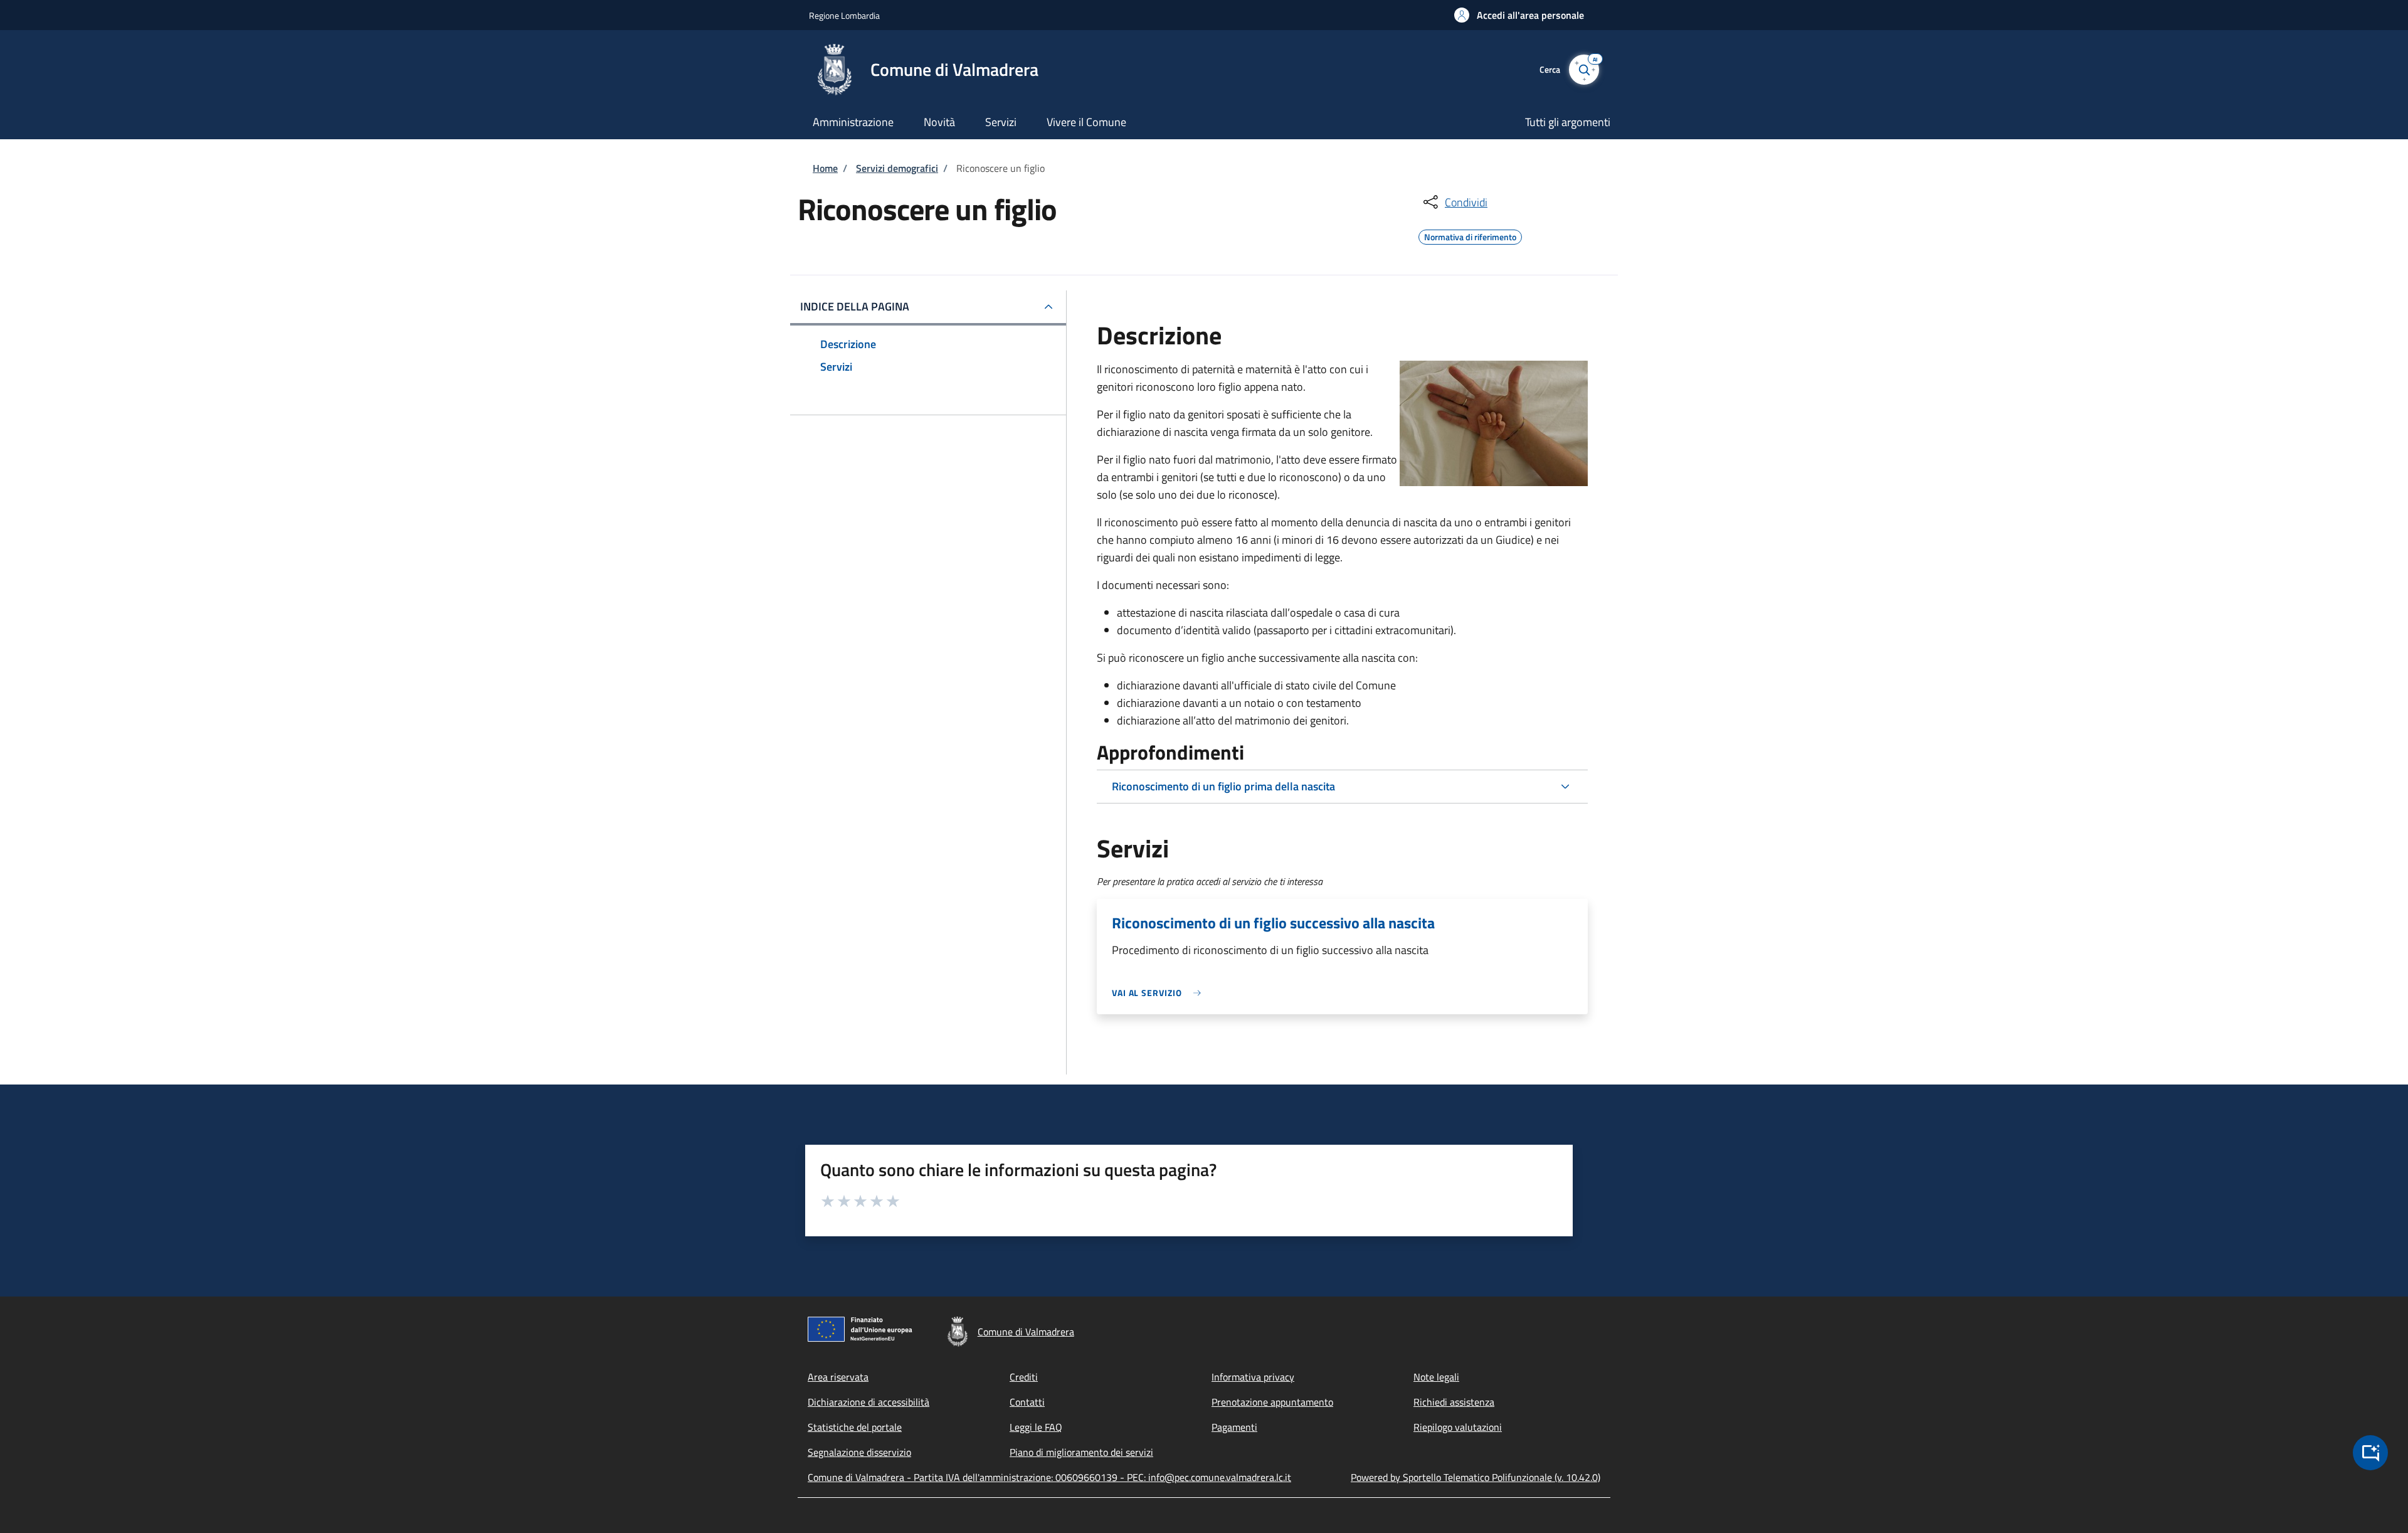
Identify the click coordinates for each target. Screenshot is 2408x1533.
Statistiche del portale (855, 1427)
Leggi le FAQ (1036, 1427)
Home (825, 168)
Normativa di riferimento (1470, 235)
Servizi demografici (897, 168)
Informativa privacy (1253, 1377)
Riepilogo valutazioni (1458, 1427)
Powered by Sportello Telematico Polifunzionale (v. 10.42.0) (1476, 1477)
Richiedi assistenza (1454, 1402)
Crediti (1024, 1377)
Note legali (1436, 1377)
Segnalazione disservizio (859, 1452)
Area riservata (838, 1377)
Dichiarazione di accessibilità (869, 1402)
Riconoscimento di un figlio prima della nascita (1223, 786)
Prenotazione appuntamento (1272, 1402)
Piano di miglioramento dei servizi (1081, 1452)
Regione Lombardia (844, 15)
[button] (1519, 15)
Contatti (1027, 1402)
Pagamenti (1234, 1427)
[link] (1159, 993)
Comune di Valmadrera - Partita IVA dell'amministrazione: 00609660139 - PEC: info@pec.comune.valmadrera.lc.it (1049, 1477)
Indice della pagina (855, 306)
